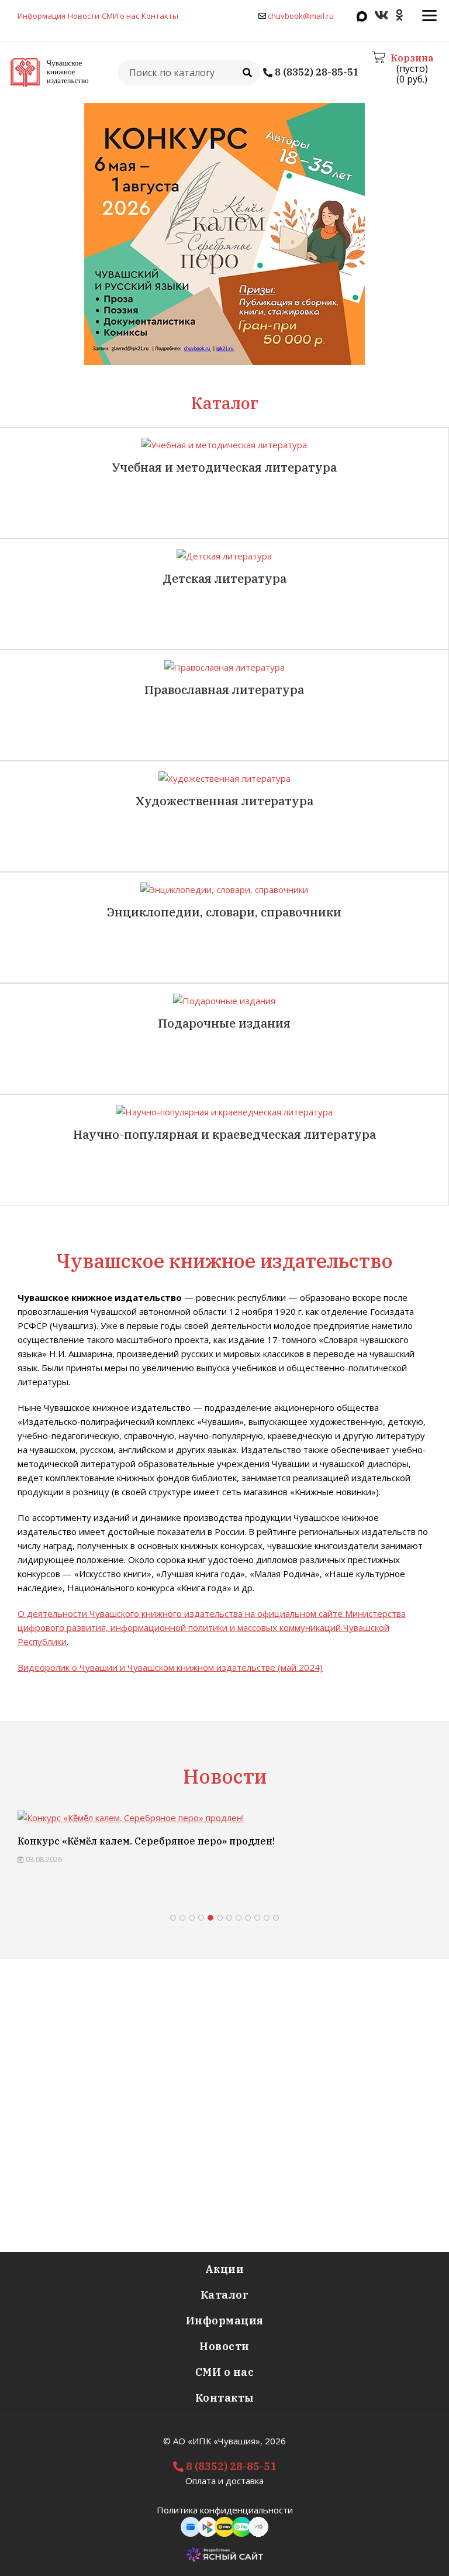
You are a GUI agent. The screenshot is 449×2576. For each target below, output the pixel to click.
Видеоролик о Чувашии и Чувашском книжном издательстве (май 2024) (170, 1667)
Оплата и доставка (224, 2481)
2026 (275, 2441)
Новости (84, 16)
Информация (42, 16)
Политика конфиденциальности (225, 2510)
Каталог (225, 2295)
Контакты (160, 16)
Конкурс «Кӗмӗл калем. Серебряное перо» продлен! (146, 1841)
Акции (225, 2269)
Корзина (412, 58)
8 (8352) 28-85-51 (316, 72)
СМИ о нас (120, 16)
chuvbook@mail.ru (301, 16)
